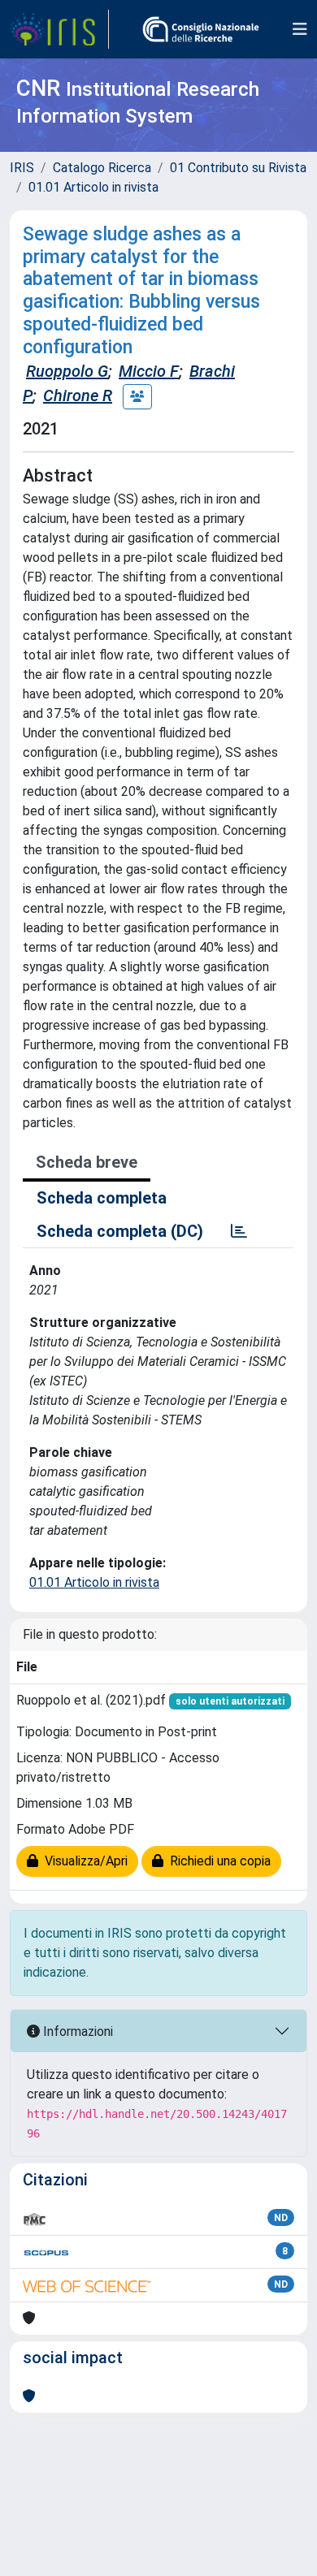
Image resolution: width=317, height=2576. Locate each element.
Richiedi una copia (217, 1861)
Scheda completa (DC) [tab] (120, 1231)
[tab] (239, 1231)
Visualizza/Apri (83, 1861)
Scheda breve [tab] (87, 1162)
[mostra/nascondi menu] (300, 29)
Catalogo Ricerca (102, 168)
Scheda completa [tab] (102, 1198)
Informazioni (76, 2031)
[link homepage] (59, 29)
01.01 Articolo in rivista (93, 187)
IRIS (22, 168)
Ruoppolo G (67, 371)
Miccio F (149, 371)
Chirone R (78, 395)
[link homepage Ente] (201, 29)
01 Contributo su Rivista (238, 168)
